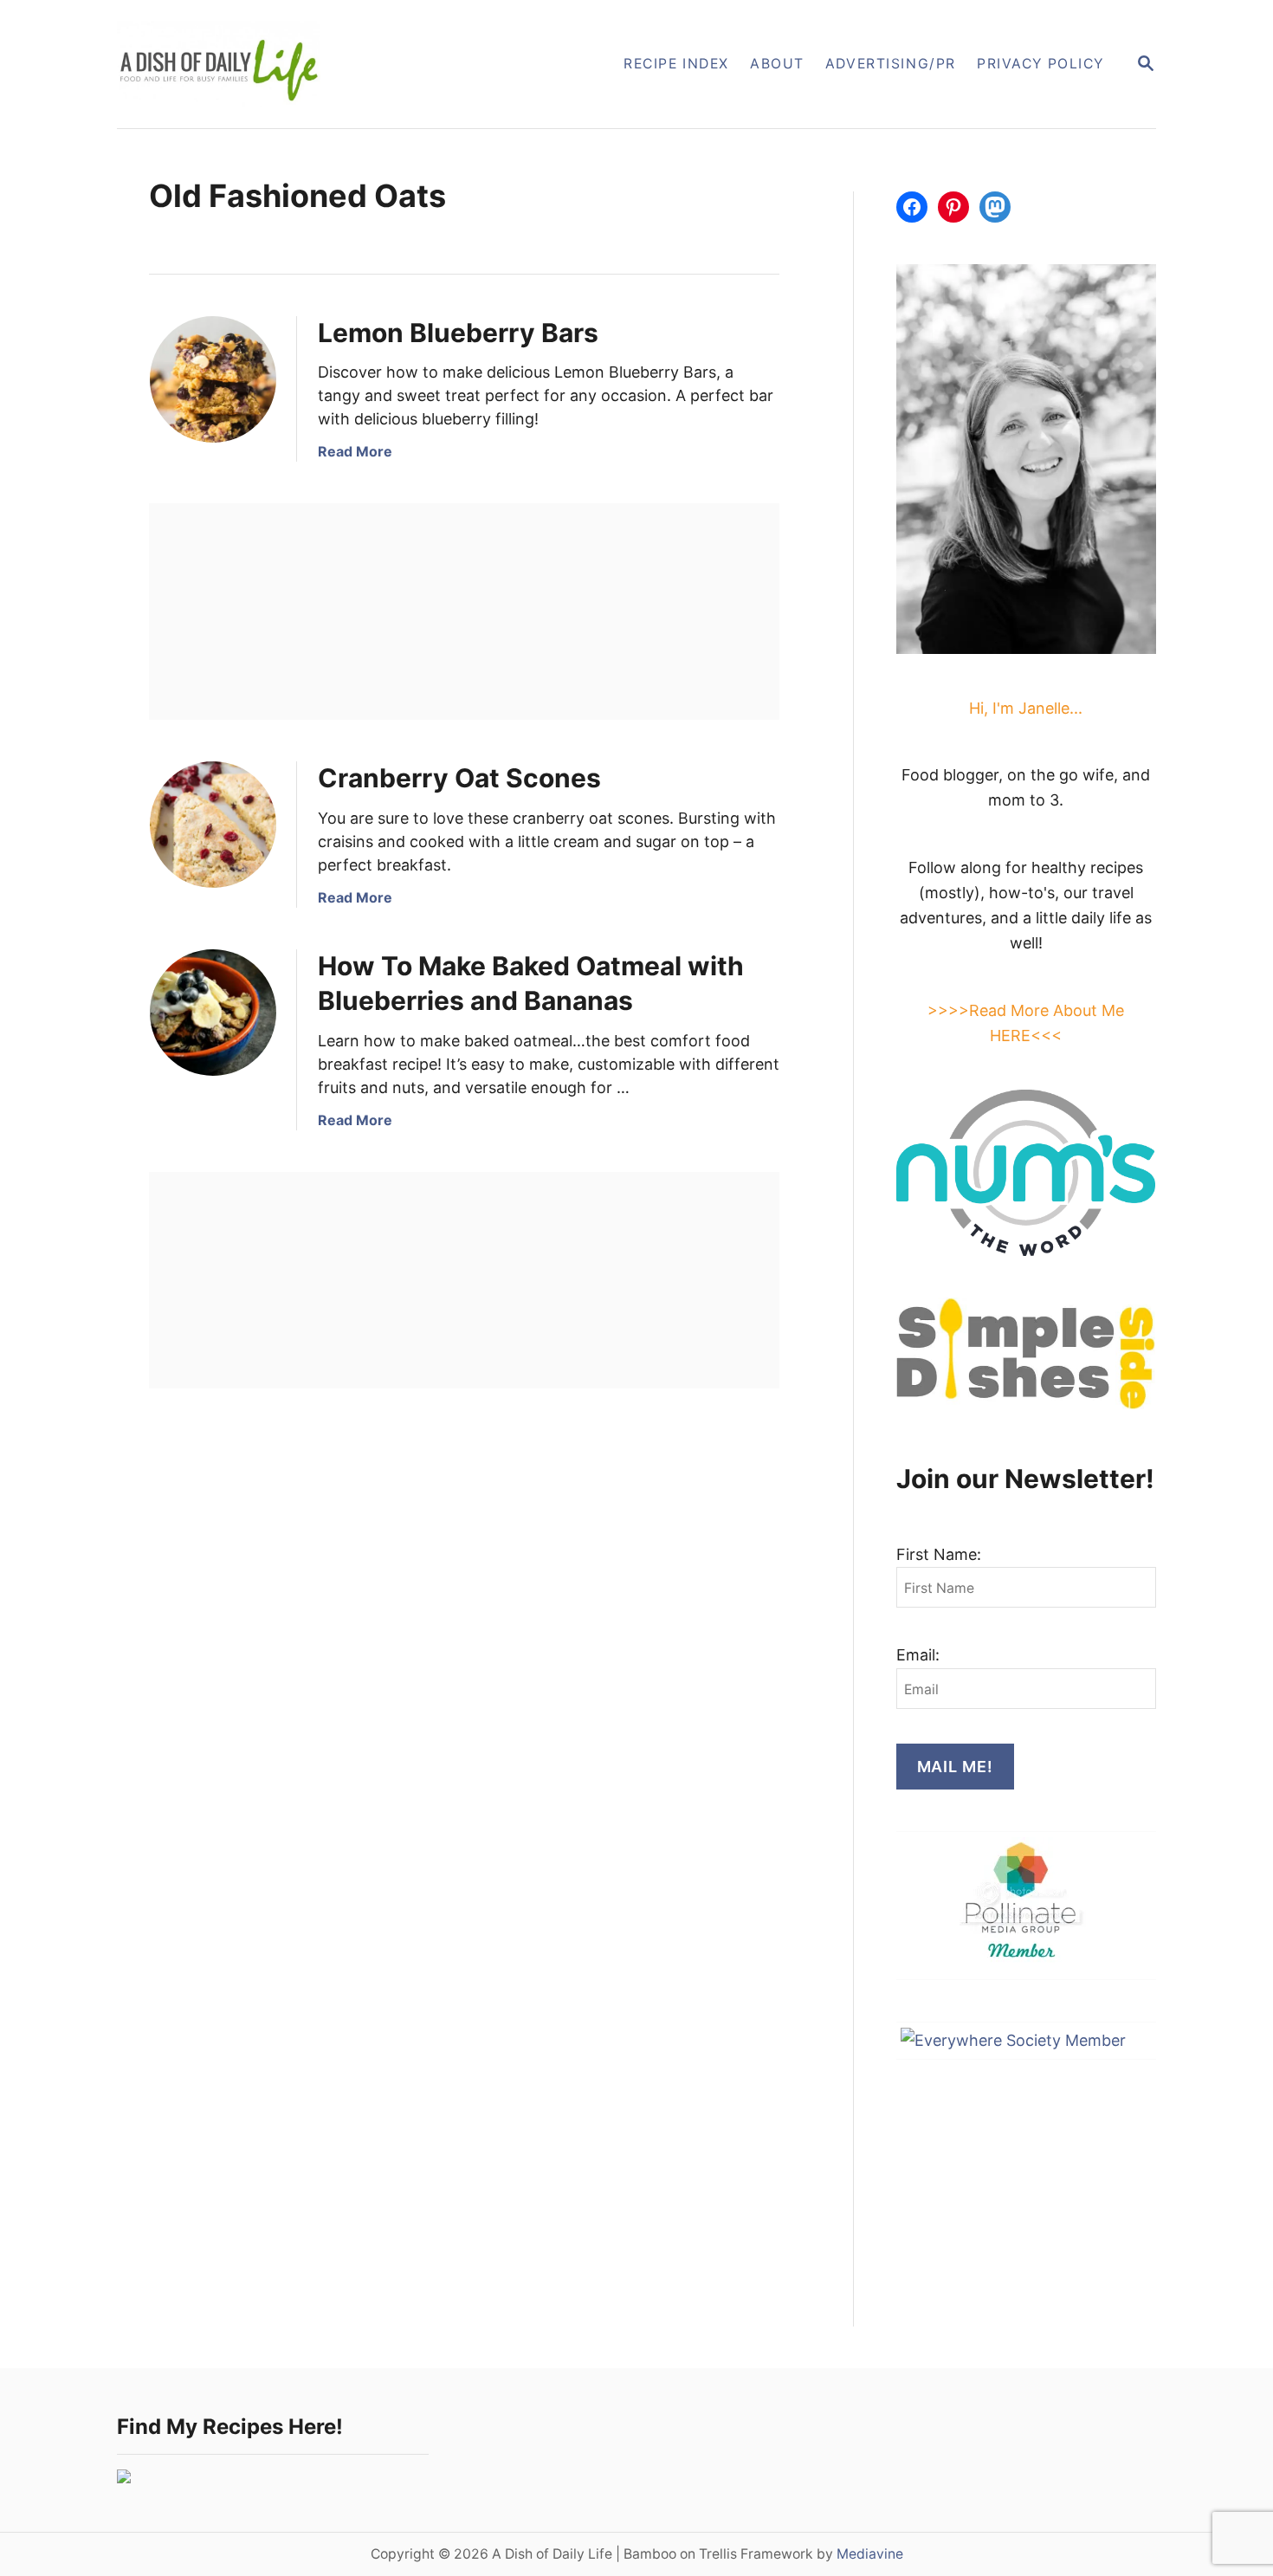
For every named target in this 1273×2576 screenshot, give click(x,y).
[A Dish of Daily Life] (306, 64)
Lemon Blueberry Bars (458, 333)
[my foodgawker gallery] (124, 2478)
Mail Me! (955, 1767)
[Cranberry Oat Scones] (213, 825)
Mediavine (870, 2554)
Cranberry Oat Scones (459, 778)
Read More (355, 451)
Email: (918, 1655)
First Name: (939, 1554)
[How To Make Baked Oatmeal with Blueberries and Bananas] (213, 1013)
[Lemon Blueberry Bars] (213, 379)
